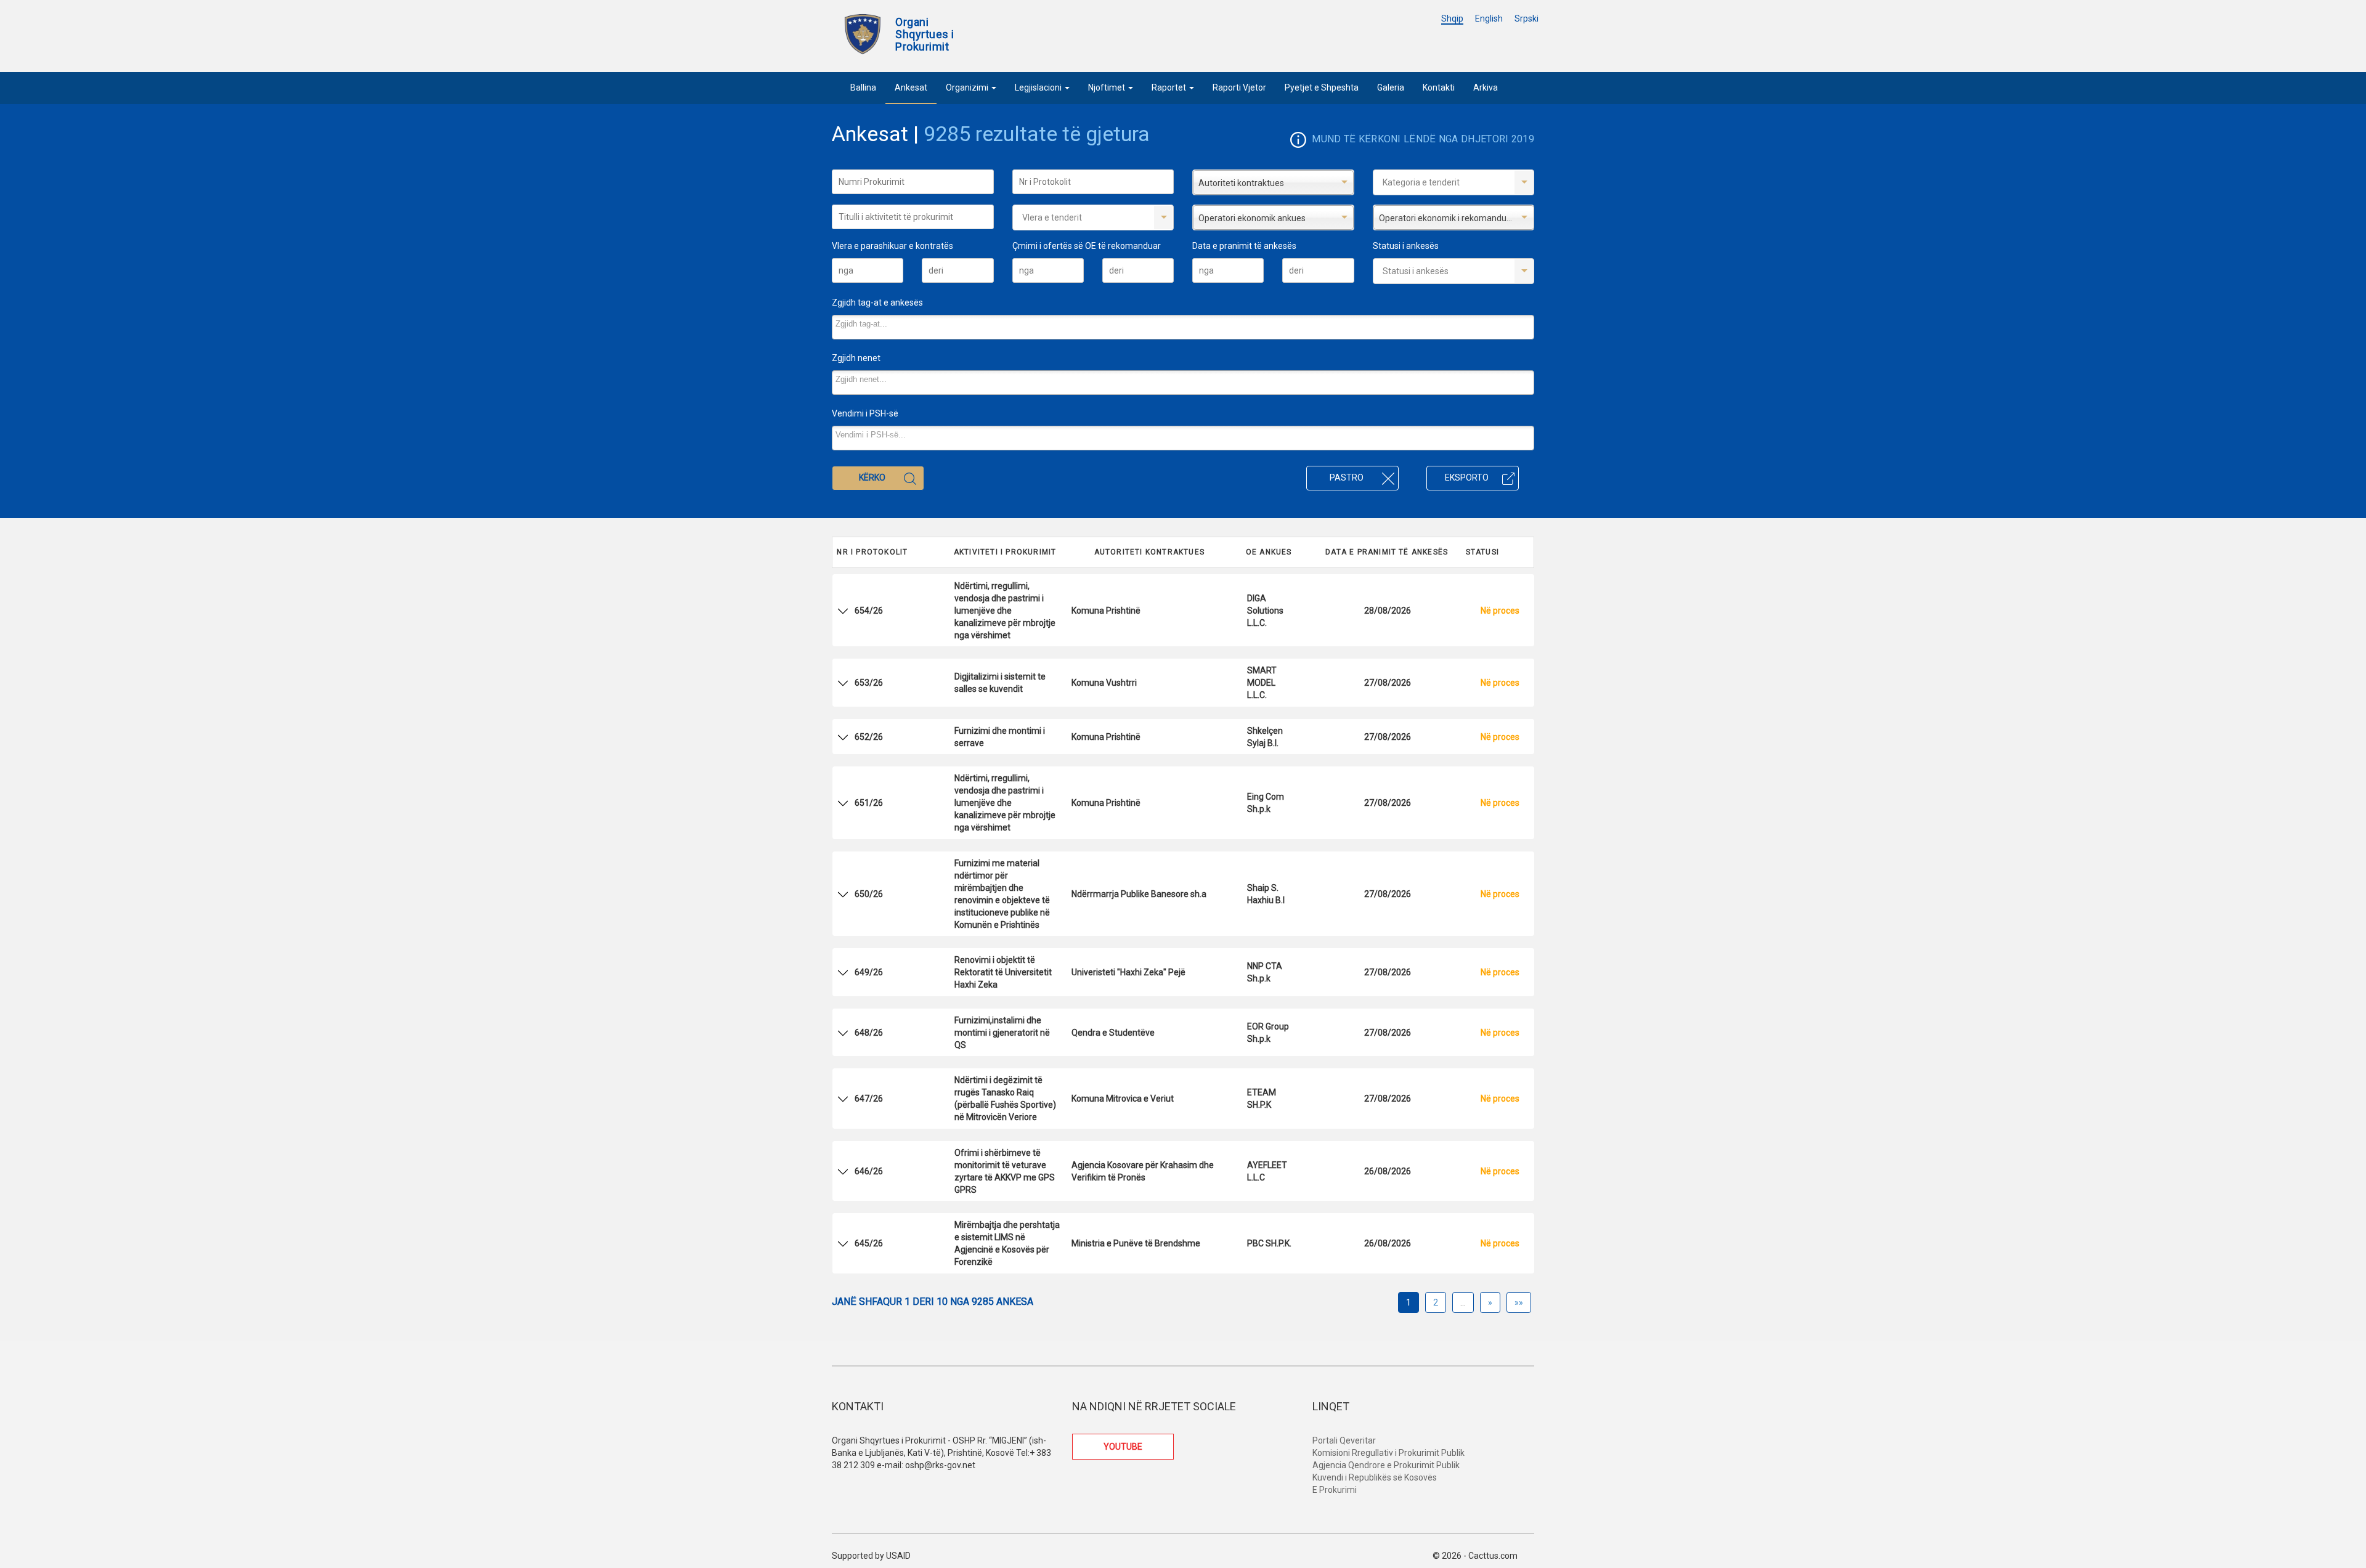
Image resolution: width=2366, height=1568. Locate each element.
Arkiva (1486, 87)
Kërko (872, 477)
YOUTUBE (1123, 1447)
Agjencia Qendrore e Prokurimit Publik (1386, 1465)
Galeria (1391, 87)
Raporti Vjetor (1239, 87)
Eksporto (1467, 477)
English (1489, 18)
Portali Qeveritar (1344, 1440)
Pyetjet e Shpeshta (1322, 87)
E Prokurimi (1335, 1490)
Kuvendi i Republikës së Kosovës (1375, 1477)
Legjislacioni (1039, 87)
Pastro (1347, 477)
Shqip (1452, 18)
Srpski (1527, 18)
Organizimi (968, 87)
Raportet (1170, 87)
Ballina (863, 87)
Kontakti (1439, 87)
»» (1519, 1302)
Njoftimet (1108, 87)
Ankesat (911, 87)
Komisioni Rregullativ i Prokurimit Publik (1388, 1453)
